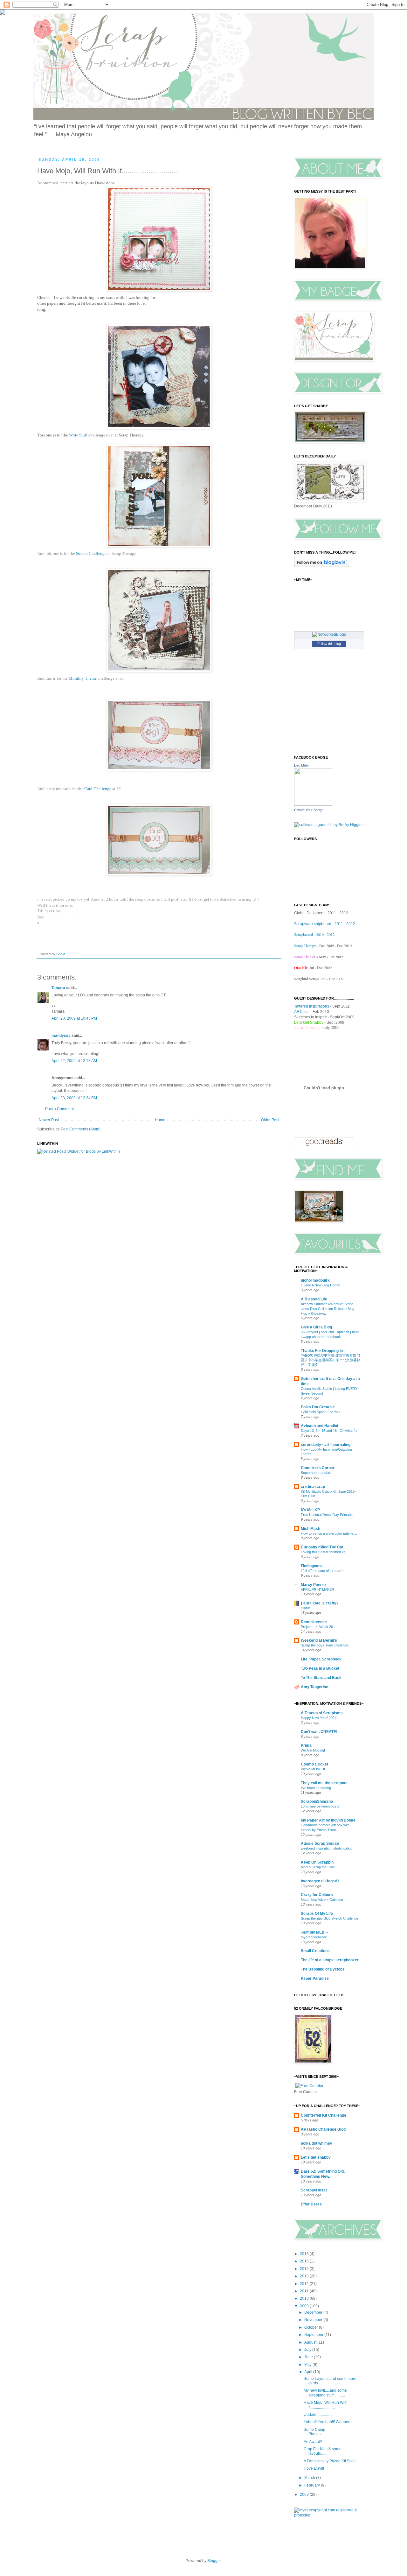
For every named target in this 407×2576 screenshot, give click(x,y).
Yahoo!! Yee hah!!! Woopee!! (328, 2422)
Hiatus (306, 1608)
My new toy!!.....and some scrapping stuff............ (325, 2393)
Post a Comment (59, 1109)
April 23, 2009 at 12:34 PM (74, 1098)
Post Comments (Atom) (81, 1129)
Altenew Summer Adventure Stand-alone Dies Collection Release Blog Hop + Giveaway (328, 1309)
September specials (316, 1473)
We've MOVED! (313, 1769)
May (308, 2365)
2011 (305, 2291)
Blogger (214, 2561)
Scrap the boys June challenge (325, 1645)
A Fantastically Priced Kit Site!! (330, 2461)
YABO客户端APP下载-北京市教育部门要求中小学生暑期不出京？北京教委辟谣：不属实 (331, 1360)
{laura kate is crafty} (319, 1603)
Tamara (58, 988)
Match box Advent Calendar (322, 1900)
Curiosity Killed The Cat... (324, 1547)
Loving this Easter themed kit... (324, 1552)
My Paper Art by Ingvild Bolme (328, 1820)
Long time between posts (320, 1806)
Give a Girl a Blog (316, 1327)
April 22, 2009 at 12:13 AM (74, 1061)
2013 (305, 2276)
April (309, 2372)
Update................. (318, 2415)
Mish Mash (310, 1529)
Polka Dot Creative (318, 1407)
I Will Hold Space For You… (322, 1412)
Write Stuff (78, 435)
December (314, 2312)
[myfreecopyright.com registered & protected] (329, 2515)
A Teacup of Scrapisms (322, 1713)
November (314, 2320)
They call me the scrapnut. (325, 1783)
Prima (306, 1745)
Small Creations (315, 1951)
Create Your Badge (309, 810)
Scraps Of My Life (317, 1914)
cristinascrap (313, 1487)
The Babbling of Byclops (323, 1969)
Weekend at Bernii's (319, 1640)
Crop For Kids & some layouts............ (323, 2451)
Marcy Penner (314, 1585)
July (308, 2350)
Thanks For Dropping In (322, 1351)
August (311, 2342)
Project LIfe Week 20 (317, 1627)
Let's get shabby (316, 2157)
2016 (305, 2254)
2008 (305, 2495)
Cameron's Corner (318, 1468)
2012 (305, 2284)
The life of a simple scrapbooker (330, 1960)
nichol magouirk (315, 1280)
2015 (305, 2261)
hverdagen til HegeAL (320, 1881)
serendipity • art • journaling (326, 1445)
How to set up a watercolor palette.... (329, 1533)
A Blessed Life (314, 1299)
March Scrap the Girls (318, 1867)
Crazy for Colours (317, 1895)
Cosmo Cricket (314, 1764)
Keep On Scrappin (317, 1862)
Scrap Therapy (305, 945)
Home (160, 1120)
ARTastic (302, 1012)
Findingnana (312, 1566)
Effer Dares (311, 2204)
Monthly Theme (83, 678)
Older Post (270, 1120)
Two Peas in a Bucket (320, 1668)
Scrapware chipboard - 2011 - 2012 (325, 924)
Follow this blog (329, 644)
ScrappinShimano (317, 1801)
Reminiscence (314, 1622)
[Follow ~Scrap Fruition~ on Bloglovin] (322, 566)
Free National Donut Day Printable (327, 1515)
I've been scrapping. (316, 1788)
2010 (305, 2298)
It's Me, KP (310, 1510)
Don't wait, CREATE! (319, 1732)
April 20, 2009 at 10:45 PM (74, 1018)
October (312, 2327)
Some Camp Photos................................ (327, 2432)
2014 (305, 2269)
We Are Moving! (313, 1750)
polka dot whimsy (317, 2143)
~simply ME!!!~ (314, 1932)
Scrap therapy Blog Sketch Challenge (330, 1918)
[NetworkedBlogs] (329, 634)
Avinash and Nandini (319, 1426)
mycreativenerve (314, 1937)
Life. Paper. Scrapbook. (322, 1659)
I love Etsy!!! (314, 2468)
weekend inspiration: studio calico (327, 1848)
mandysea (61, 1036)
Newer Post (49, 1120)
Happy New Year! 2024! (319, 1718)
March (310, 2478)
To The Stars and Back (321, 1678)
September (314, 2335)
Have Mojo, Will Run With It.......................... (326, 2405)
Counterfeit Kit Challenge (324, 2115)
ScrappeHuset (314, 2190)
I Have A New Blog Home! (321, 1285)
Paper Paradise (315, 1978)
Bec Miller (302, 765)
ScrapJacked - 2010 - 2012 (314, 934)
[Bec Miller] (313, 804)
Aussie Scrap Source (320, 1844)
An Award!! (313, 2442)
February (313, 2485)
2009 (305, 2306)
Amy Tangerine (314, 1687)
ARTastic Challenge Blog (323, 2129)
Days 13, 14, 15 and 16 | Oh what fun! (330, 1431)
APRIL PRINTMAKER (317, 1589)
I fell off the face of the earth (322, 1571)
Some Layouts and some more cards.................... (330, 2381)
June (309, 2357)
